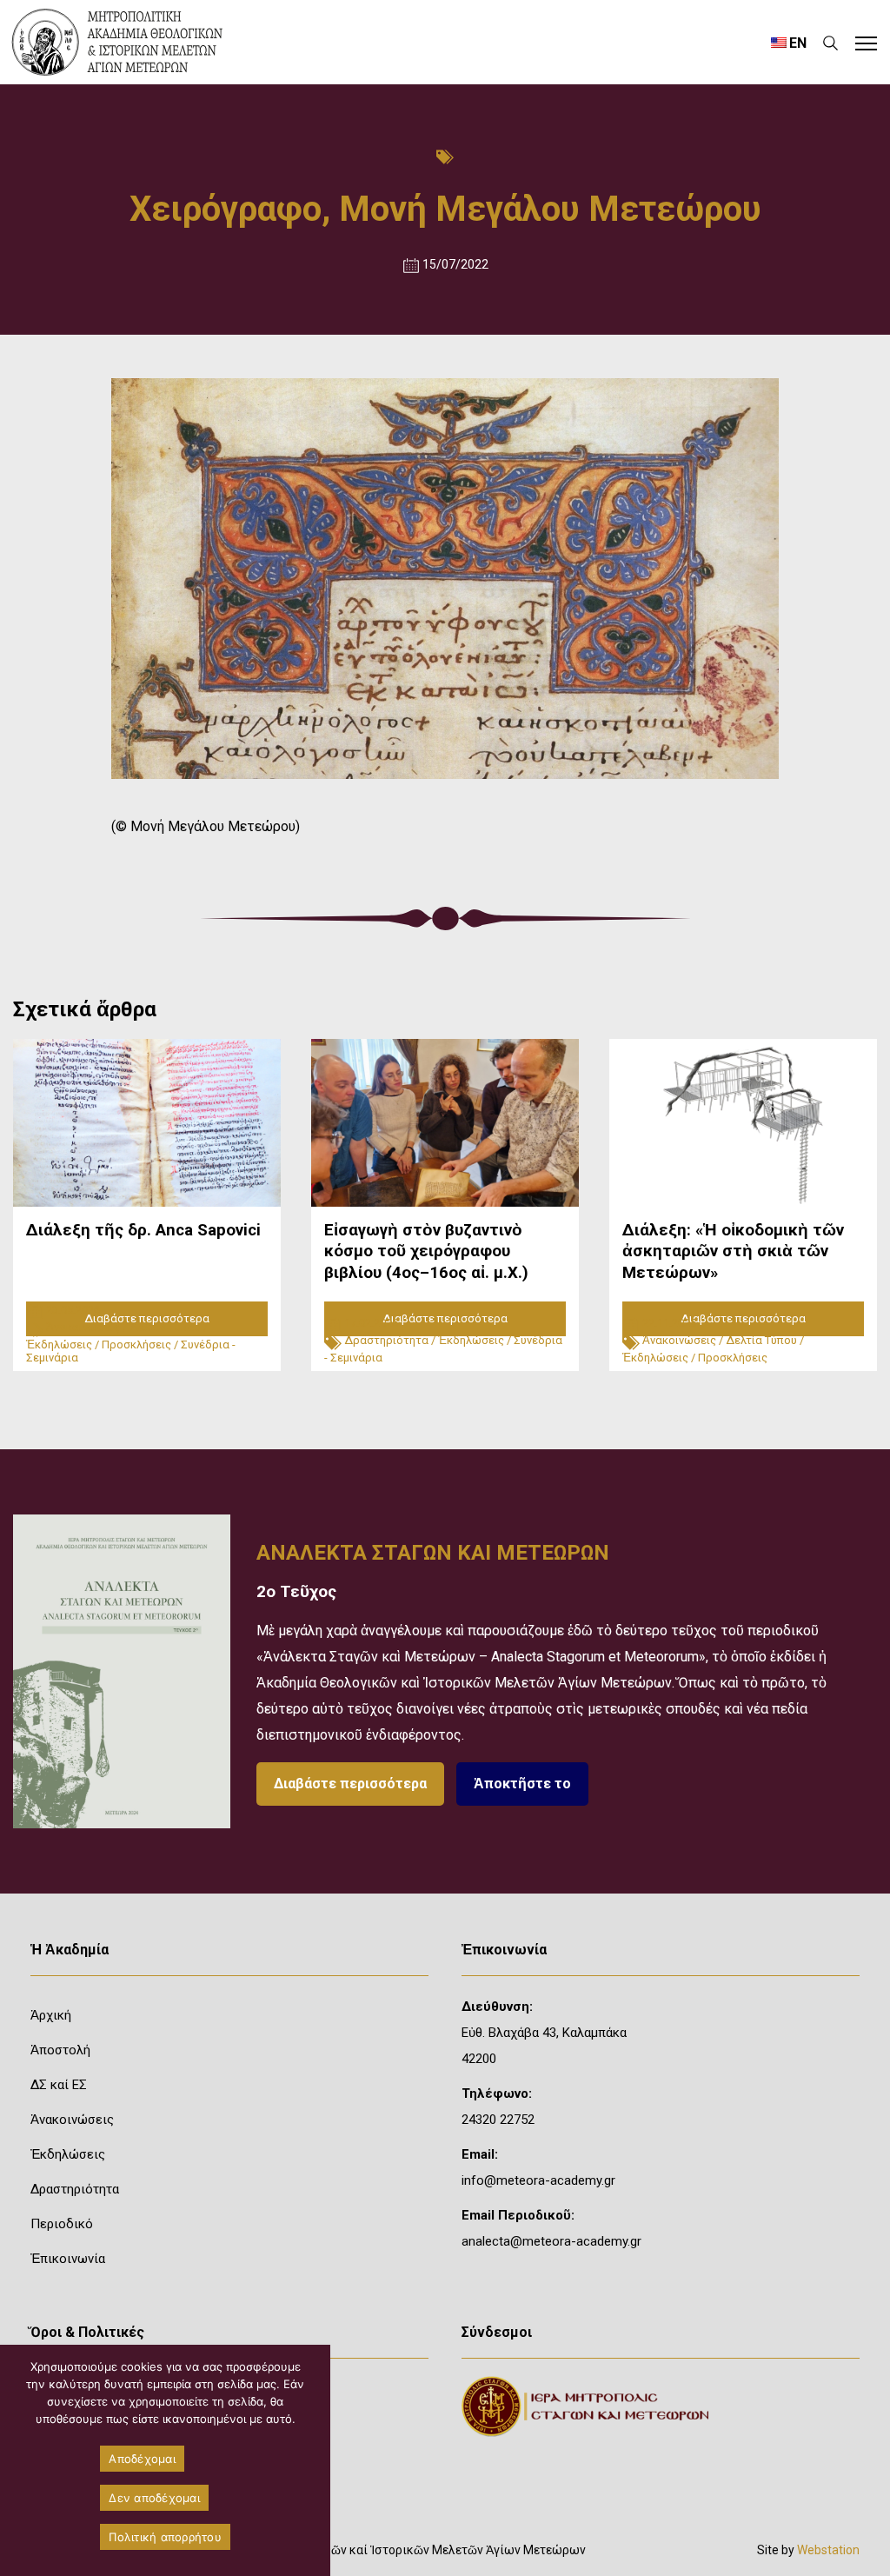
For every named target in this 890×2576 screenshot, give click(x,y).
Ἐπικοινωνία (68, 2259)
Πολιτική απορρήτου (165, 2537)
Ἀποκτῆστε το (522, 1784)
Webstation (828, 2550)
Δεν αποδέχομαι (154, 2498)
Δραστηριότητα (386, 1340)
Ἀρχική (51, 2015)
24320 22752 (498, 2120)
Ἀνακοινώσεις (83, 1327)
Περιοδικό (62, 2224)
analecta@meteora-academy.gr (551, 2241)
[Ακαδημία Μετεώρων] (117, 42)
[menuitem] (788, 43)
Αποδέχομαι (142, 2459)
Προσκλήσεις (136, 1345)
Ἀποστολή (60, 2050)
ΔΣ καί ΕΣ (59, 2085)
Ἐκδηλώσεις (59, 1345)
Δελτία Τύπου (165, 1327)
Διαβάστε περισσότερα (350, 1784)
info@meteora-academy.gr (538, 2180)
